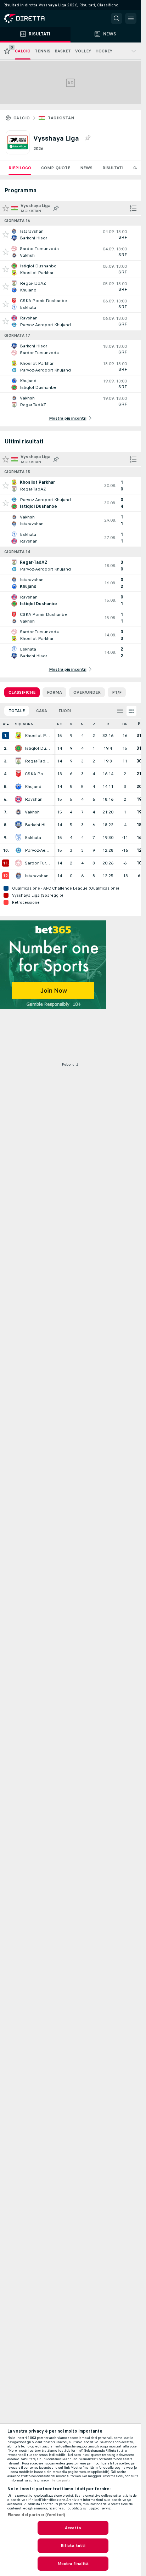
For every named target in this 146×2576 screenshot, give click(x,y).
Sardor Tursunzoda (38, 863)
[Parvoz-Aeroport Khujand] (18, 850)
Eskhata (33, 838)
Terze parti (60, 2480)
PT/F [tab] (117, 692)
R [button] (108, 724)
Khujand (33, 787)
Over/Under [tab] (87, 692)
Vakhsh (32, 812)
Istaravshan (37, 876)
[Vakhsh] (18, 812)
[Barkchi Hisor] (18, 825)
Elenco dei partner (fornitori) (36, 2515)
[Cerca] (117, 18)
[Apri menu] (131, 18)
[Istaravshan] (18, 876)
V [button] (71, 724)
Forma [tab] (54, 692)
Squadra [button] (24, 724)
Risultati (113, 168)
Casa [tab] (42, 711)
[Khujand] (18, 787)
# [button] (4, 724)
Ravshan (34, 799)
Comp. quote (56, 168)
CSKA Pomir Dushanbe (38, 774)
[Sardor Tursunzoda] (18, 863)
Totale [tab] (17, 711)
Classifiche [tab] (22, 692)
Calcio (22, 118)
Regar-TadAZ (38, 761)
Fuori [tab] (65, 711)
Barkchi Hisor (38, 825)
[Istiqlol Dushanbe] (18, 748)
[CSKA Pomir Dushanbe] (18, 774)
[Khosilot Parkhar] (18, 736)
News (86, 168)
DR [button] (125, 724)
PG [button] (60, 724)
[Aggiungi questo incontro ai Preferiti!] (6, 234)
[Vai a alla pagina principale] (35, 18)
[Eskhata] (18, 838)
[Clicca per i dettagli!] (70, 234)
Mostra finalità (73, 2564)
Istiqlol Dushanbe (38, 748)
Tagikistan (61, 118)
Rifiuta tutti (73, 2546)
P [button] (94, 724)
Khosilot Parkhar (38, 736)
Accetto (73, 2528)
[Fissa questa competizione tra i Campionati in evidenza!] (88, 138)
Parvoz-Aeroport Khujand (38, 850)
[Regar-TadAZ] (18, 761)
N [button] (82, 724)
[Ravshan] (18, 799)
